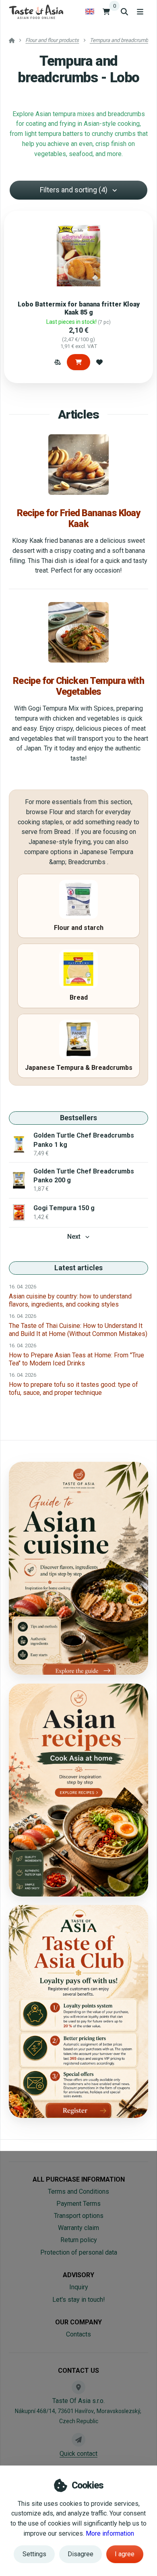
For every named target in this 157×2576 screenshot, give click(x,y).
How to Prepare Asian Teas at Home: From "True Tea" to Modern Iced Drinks (76, 1359)
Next (74, 1237)
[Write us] (78, 2440)
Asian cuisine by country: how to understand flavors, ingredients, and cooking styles (70, 1300)
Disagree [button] (81, 2554)
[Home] (36, 11)
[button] (58, 362)
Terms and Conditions (78, 2191)
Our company (78, 2322)
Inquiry (79, 2287)
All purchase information (79, 2179)
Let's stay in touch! (79, 2300)
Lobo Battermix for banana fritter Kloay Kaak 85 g (79, 308)
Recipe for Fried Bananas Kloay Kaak (78, 518)
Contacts (78, 2334)
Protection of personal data (79, 2252)
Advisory (78, 2275)
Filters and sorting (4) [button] (74, 190)
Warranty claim (78, 2228)
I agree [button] (125, 2554)
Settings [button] (34, 2554)
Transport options (79, 2216)
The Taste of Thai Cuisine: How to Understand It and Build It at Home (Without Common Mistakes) (78, 1330)
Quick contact (78, 2454)
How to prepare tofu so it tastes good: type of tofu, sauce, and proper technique (73, 1389)
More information (110, 2533)
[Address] (78, 2387)
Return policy (79, 2240)
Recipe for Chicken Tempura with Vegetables (78, 686)
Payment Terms (78, 2204)
